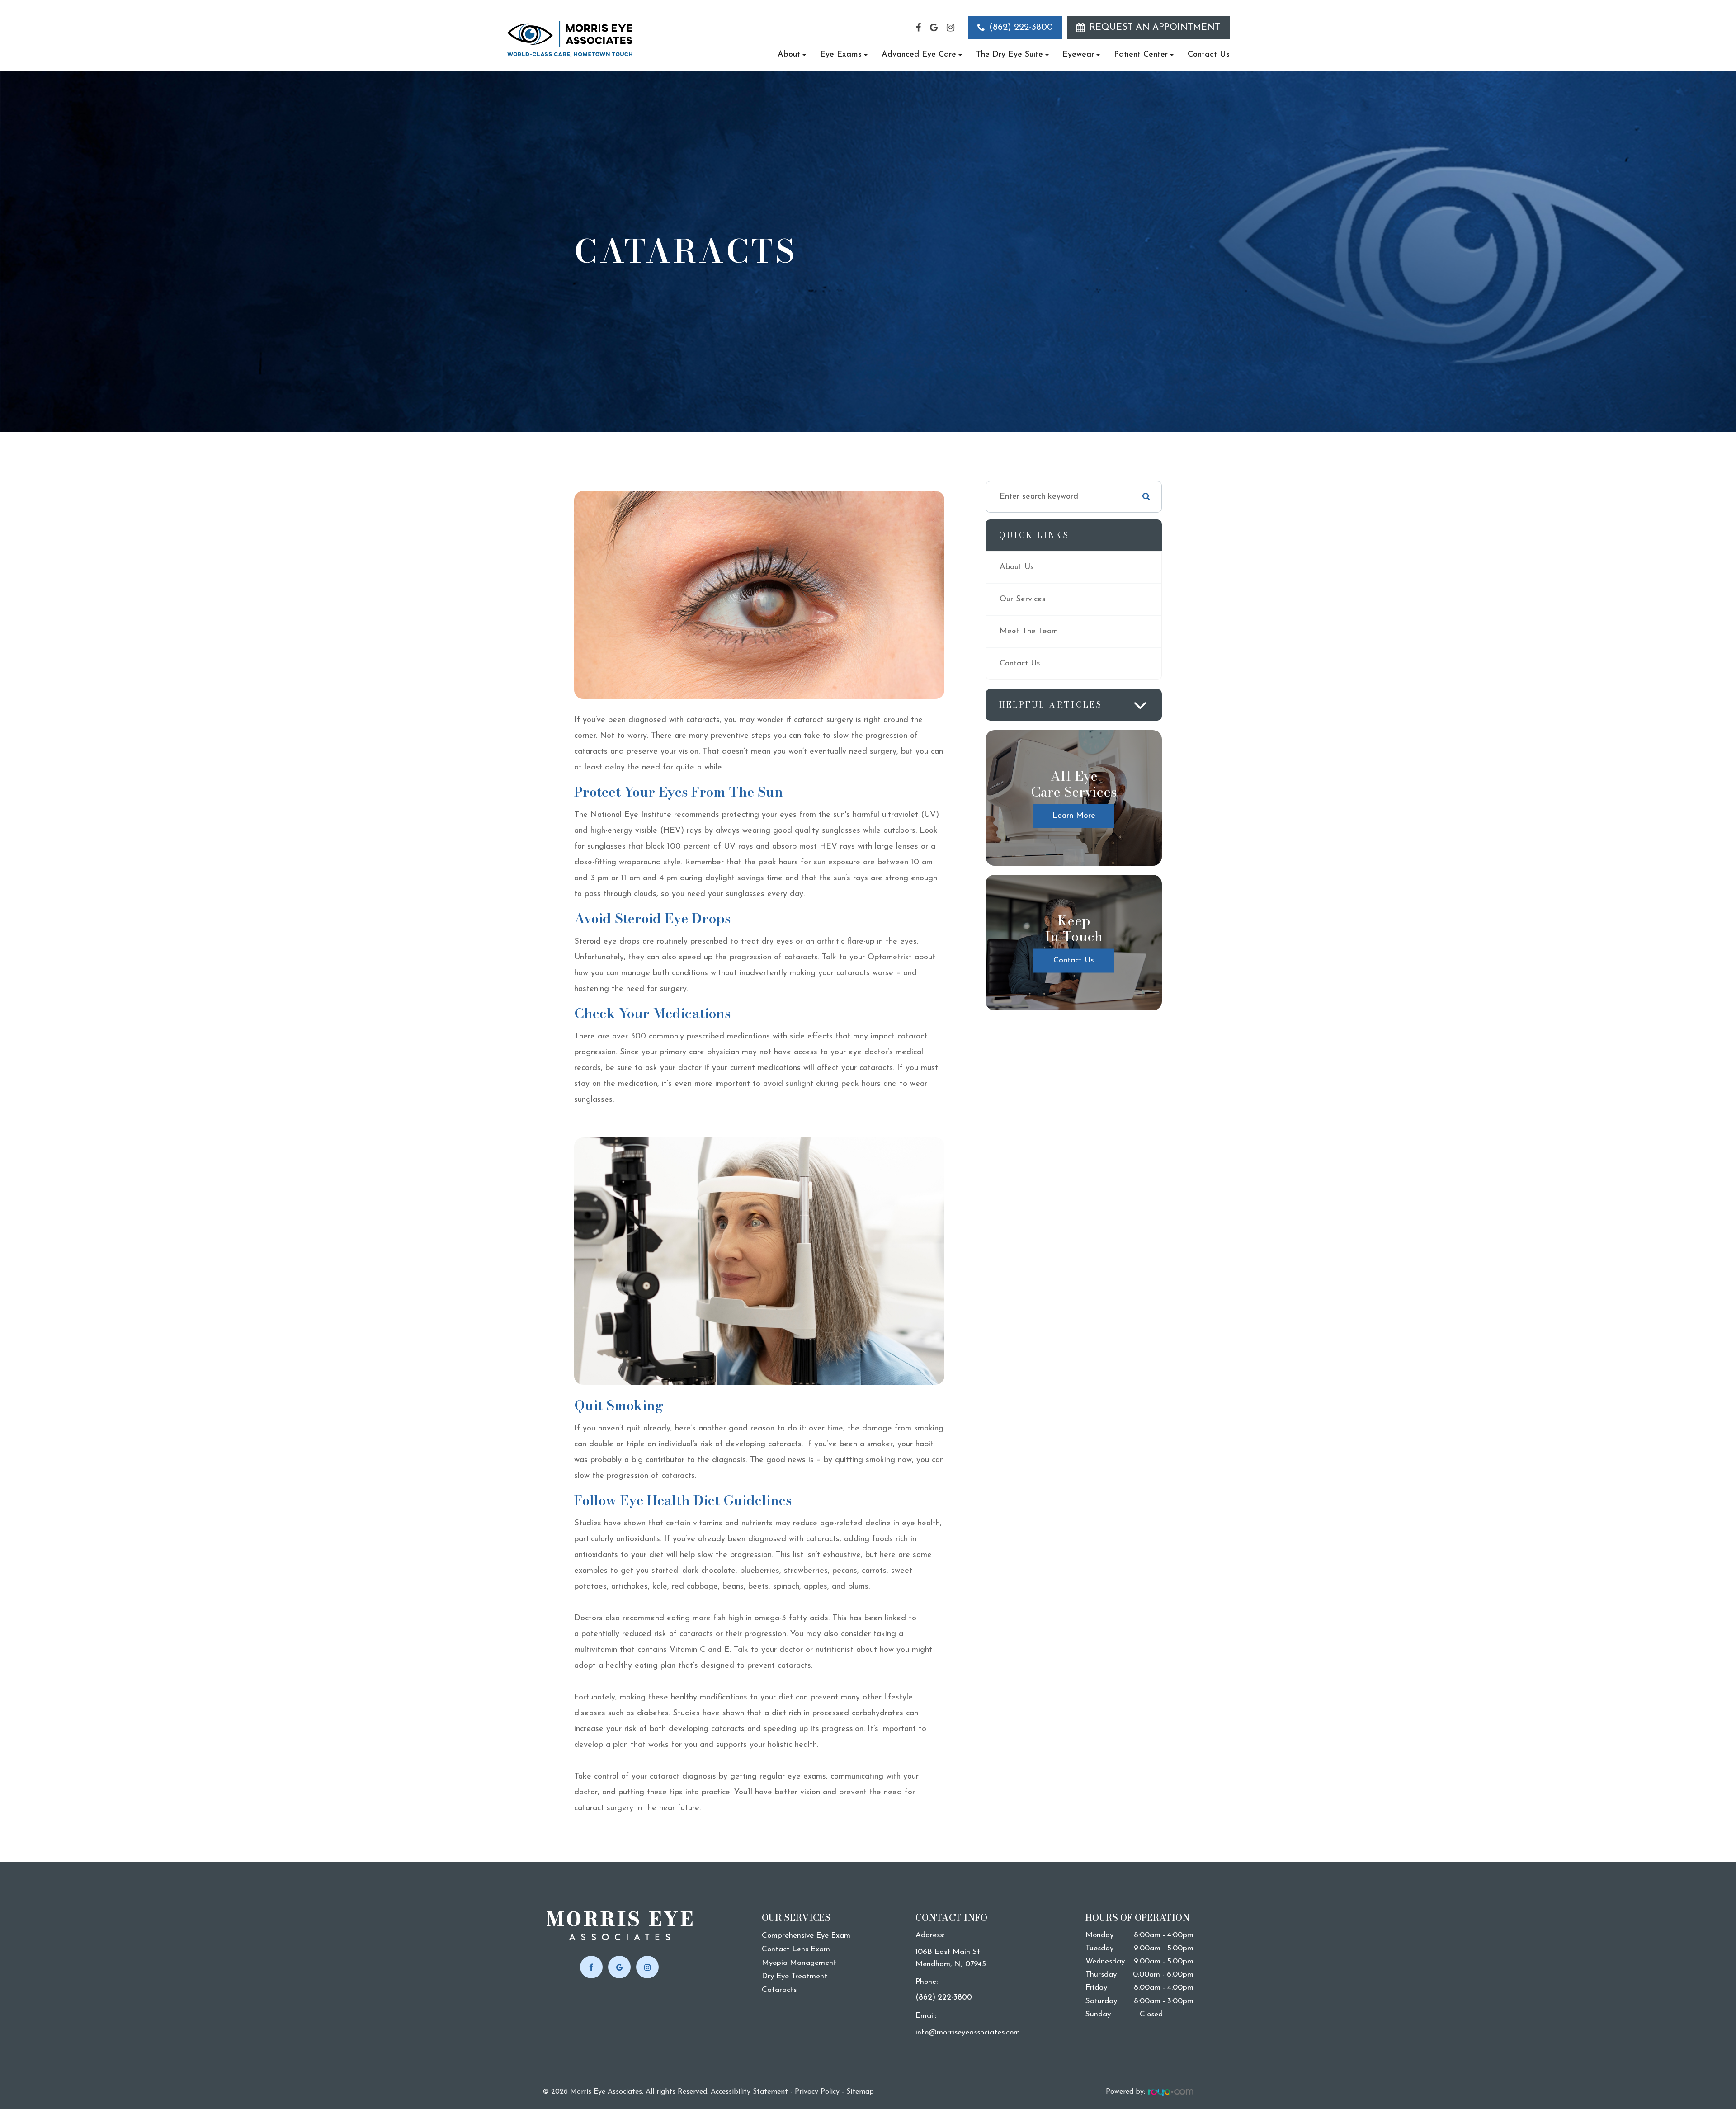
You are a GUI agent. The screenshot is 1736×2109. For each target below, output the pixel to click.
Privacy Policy (817, 2092)
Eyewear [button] (1078, 55)
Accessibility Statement (749, 2092)
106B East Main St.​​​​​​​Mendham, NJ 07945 (951, 1958)
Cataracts (779, 1990)
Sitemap (860, 2092)
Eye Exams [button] (841, 55)
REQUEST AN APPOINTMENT (1155, 28)
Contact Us (1209, 55)
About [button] (789, 55)
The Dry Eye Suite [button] (1010, 55)
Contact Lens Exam (796, 1949)
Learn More (1074, 816)
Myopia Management (799, 1963)
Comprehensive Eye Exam (806, 1936)
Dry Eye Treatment (795, 1976)
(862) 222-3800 (1021, 28)
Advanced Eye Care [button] (919, 55)
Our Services (1023, 599)
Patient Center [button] (1141, 55)
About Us (1017, 567)
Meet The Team (1029, 632)
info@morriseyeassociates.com (968, 2032)
